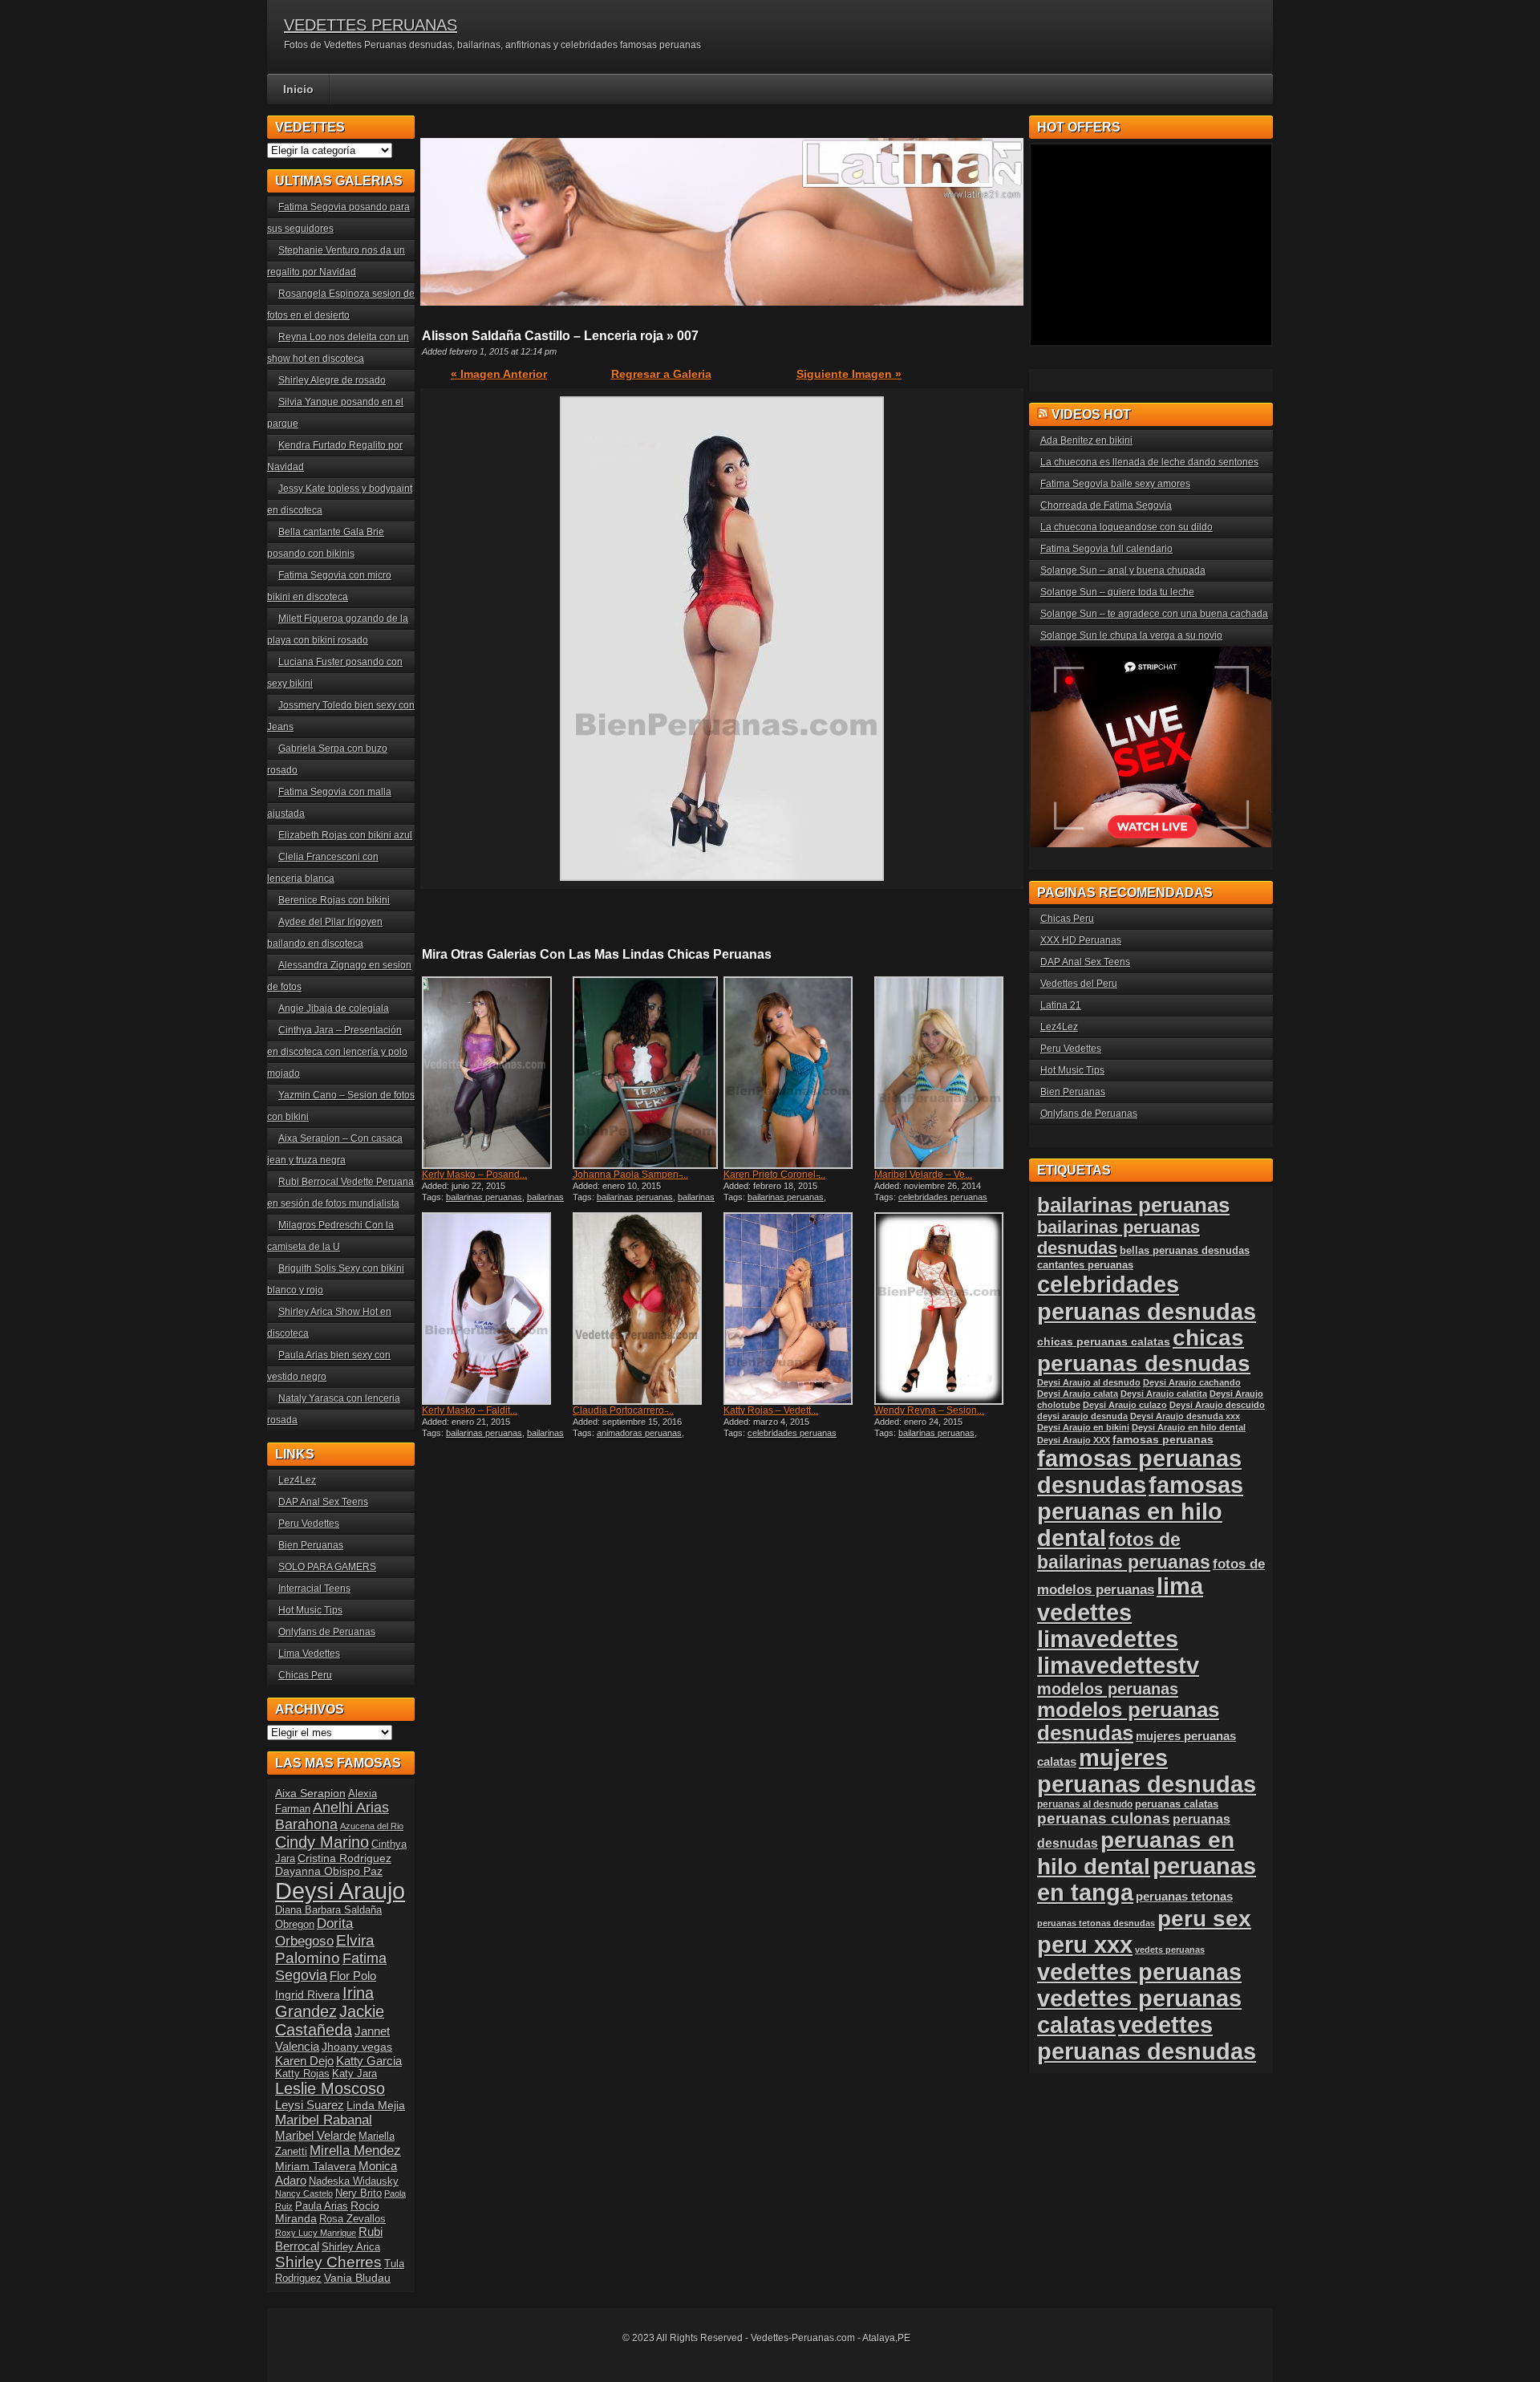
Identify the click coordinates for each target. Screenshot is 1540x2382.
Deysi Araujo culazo (1125, 1405)
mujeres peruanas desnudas (1147, 1771)
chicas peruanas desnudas (1144, 1351)
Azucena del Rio (372, 1826)
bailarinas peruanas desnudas (493, 1202)
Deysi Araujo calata (1078, 1394)
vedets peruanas (1170, 1950)
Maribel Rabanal (324, 2120)
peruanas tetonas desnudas (1096, 1923)
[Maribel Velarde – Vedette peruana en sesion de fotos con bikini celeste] (948, 1073)
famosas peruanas (1163, 1439)
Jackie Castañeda (330, 2021)
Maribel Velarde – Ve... (923, 1175)
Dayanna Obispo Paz (329, 1871)
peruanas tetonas (1184, 1896)
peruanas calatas (1177, 1804)
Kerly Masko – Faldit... (470, 1410)
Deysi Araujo (340, 1891)
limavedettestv (1118, 1666)
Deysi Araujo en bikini (1083, 1427)
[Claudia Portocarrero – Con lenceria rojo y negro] (646, 1309)
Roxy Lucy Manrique (316, 2233)
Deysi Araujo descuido (1217, 1405)
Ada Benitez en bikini (1086, 440)
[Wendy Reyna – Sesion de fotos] (948, 1309)
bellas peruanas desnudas (1185, 1251)
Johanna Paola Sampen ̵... (630, 1175)
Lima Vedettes (309, 1654)
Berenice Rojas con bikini (334, 900)
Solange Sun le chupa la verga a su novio (1131, 635)
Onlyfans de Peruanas (327, 1632)
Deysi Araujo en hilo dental (1189, 1427)
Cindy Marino (322, 1842)
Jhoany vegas (357, 2047)
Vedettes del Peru (1079, 984)
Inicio (298, 89)
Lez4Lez (297, 1480)
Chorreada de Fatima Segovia (1106, 505)
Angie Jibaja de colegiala (334, 1008)
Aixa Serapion (310, 1793)
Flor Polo (353, 1976)
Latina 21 (1061, 1005)
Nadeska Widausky (354, 2181)
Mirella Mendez (355, 2151)
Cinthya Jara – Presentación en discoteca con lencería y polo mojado (337, 1052)
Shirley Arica (351, 2247)
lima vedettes (1120, 1599)
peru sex (1204, 1919)
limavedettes (1108, 1639)
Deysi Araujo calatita (1164, 1394)
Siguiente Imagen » (849, 374)
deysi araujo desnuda (1082, 1416)
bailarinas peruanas (484, 1197)
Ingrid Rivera (308, 1994)
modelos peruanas (1108, 1688)
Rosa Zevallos (353, 2219)
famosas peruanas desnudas (1139, 1472)
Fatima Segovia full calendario (1106, 549)
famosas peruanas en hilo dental (1140, 1512)
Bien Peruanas (311, 1545)
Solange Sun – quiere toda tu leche (1117, 592)
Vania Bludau (357, 2278)
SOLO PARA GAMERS (327, 1567)
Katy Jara (355, 2074)
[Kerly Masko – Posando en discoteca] (496, 1073)
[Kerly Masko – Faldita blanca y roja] (496, 1309)
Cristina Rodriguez (344, 1858)
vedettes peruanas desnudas (1147, 2038)
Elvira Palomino (325, 1949)
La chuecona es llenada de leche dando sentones (1149, 462)
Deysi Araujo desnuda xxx (1185, 1416)
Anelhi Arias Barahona (332, 1816)
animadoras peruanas (639, 1433)
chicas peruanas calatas (1104, 1342)
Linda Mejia (376, 2105)
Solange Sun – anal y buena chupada (1123, 570)
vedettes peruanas (1139, 1972)
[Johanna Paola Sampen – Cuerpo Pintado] (646, 1073)
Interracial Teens (314, 1589)
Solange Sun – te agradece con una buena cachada (1154, 614)
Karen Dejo (304, 2061)
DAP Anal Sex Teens (323, 1502)
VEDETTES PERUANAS (371, 25)
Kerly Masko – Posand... (474, 1175)
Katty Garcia (369, 2061)
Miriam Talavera (316, 2166)
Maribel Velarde (316, 2135)
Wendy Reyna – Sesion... (929, 1410)
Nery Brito (359, 2193)
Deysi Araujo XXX (1074, 1440)
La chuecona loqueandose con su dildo (1127, 527)
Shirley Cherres (328, 2262)
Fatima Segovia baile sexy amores (1115, 484)
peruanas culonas (1104, 1818)
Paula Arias (322, 2206)
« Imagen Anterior (499, 374)
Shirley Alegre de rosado (332, 380)
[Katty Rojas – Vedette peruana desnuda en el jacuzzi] (797, 1309)
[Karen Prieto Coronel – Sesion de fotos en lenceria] (797, 1073)
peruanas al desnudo (1085, 1804)
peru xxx (1085, 1945)
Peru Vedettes (309, 1524)
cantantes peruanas (1085, 1265)
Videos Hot (1091, 414)
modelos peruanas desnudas (1128, 1721)
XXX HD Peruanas (1081, 940)
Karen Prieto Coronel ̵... (774, 1175)
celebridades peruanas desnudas (1147, 1298)
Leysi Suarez (310, 2105)
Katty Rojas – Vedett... (771, 1410)
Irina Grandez (324, 2002)
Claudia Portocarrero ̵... (623, 1410)
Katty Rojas (302, 2074)
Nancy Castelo (304, 2193)
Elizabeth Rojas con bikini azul (345, 835)
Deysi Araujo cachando (1192, 1382)
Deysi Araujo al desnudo (1089, 1382)
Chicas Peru (305, 1675)
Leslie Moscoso (330, 2088)
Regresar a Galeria (661, 374)
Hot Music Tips (310, 1610)
